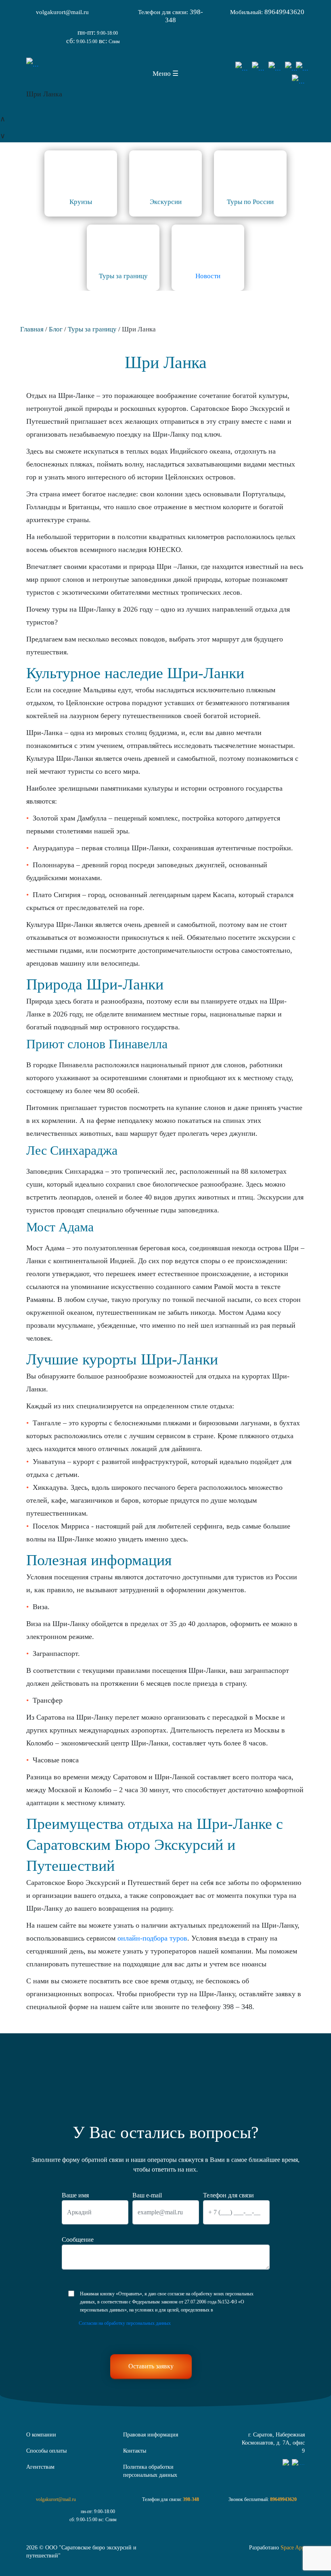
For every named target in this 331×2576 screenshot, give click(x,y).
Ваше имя (75, 2195)
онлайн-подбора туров (152, 1938)
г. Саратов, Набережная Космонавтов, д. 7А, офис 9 (273, 2443)
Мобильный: (267, 12)
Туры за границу (92, 329)
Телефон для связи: (171, 16)
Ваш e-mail (147, 2195)
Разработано (277, 2548)
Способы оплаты (46, 2451)
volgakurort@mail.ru (62, 12)
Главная (32, 329)
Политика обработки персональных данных (150, 2471)
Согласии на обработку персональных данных (125, 2323)
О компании (41, 2435)
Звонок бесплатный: (263, 2499)
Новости (208, 276)
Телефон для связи (228, 2195)
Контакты (135, 2451)
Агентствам (40, 2467)
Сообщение (78, 2240)
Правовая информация (151, 2435)
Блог (56, 329)
